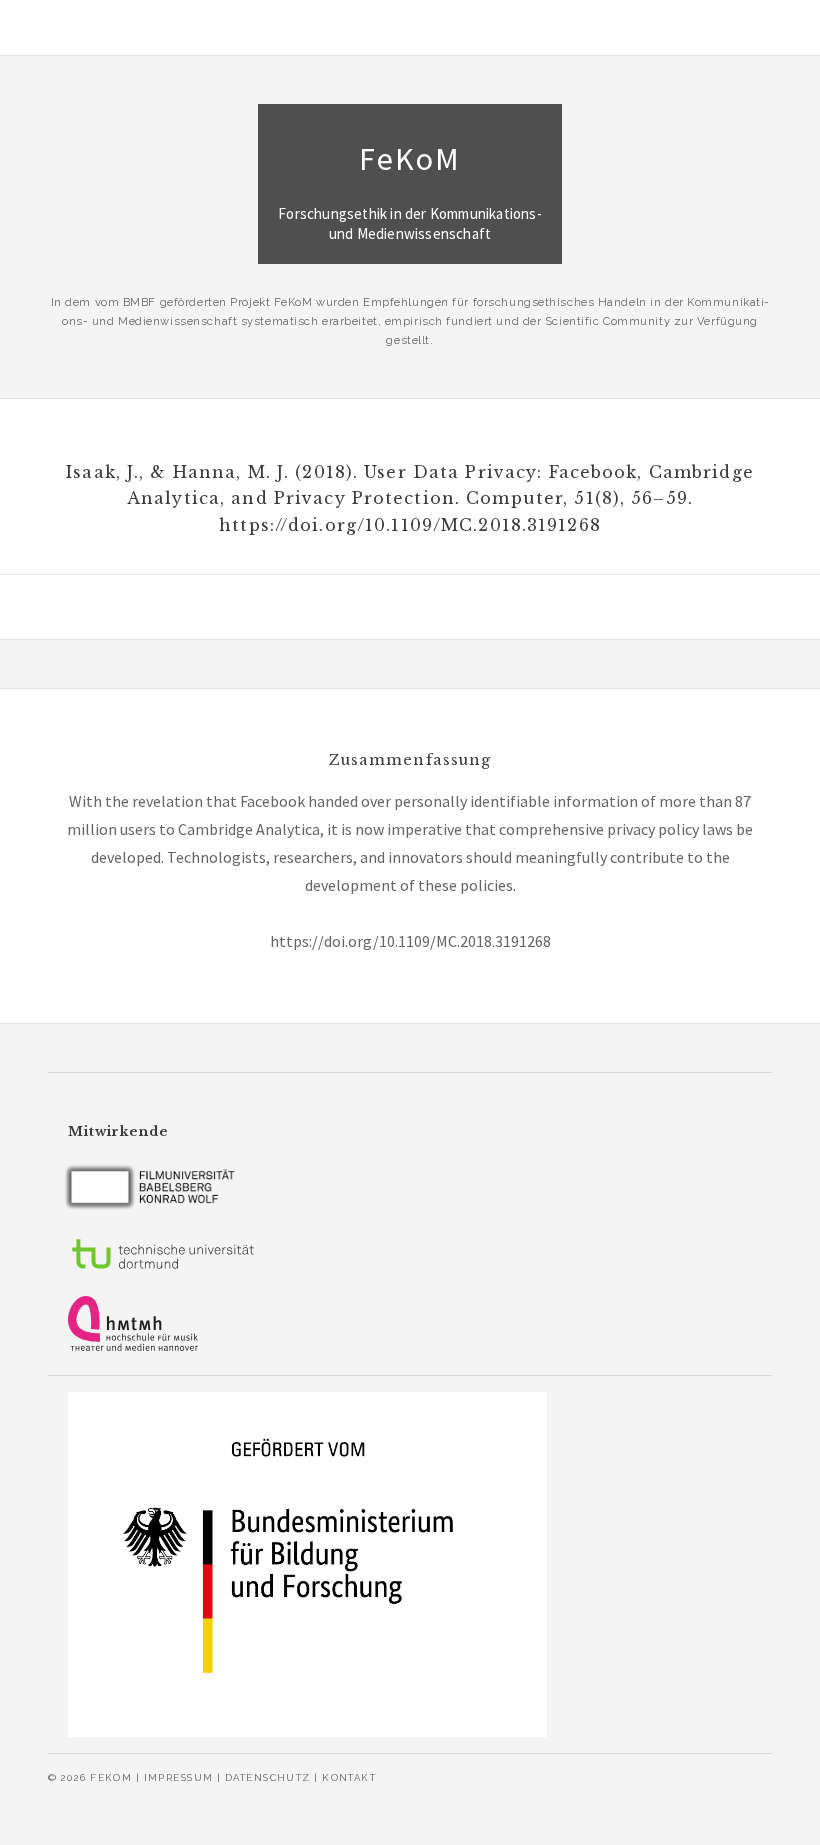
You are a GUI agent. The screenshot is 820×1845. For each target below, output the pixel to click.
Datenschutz (268, 1777)
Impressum (179, 1777)
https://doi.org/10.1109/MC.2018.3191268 (410, 941)
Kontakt (349, 1777)
